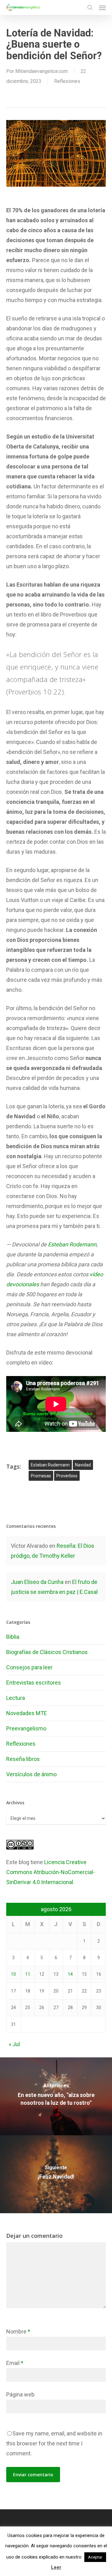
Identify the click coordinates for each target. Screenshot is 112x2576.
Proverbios (67, 1476)
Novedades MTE (27, 1713)
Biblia (13, 1637)
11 (28, 1974)
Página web (20, 2394)
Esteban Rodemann (72, 1244)
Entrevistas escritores (34, 1683)
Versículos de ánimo (31, 1774)
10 (13, 1974)
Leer (56, 2567)
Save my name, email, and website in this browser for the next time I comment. (54, 2443)
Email (15, 2363)
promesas (41, 1476)
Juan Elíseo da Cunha (37, 1582)
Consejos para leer (29, 1667)
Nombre (18, 2331)
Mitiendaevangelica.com (42, 71)
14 (70, 1974)
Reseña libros (23, 1759)
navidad (83, 1465)
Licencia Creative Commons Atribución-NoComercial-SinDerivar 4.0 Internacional (51, 1872)
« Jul (14, 2044)
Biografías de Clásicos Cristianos (47, 1652)
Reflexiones (67, 81)
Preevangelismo (26, 1728)
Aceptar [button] (95, 2557)
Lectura (16, 1698)
